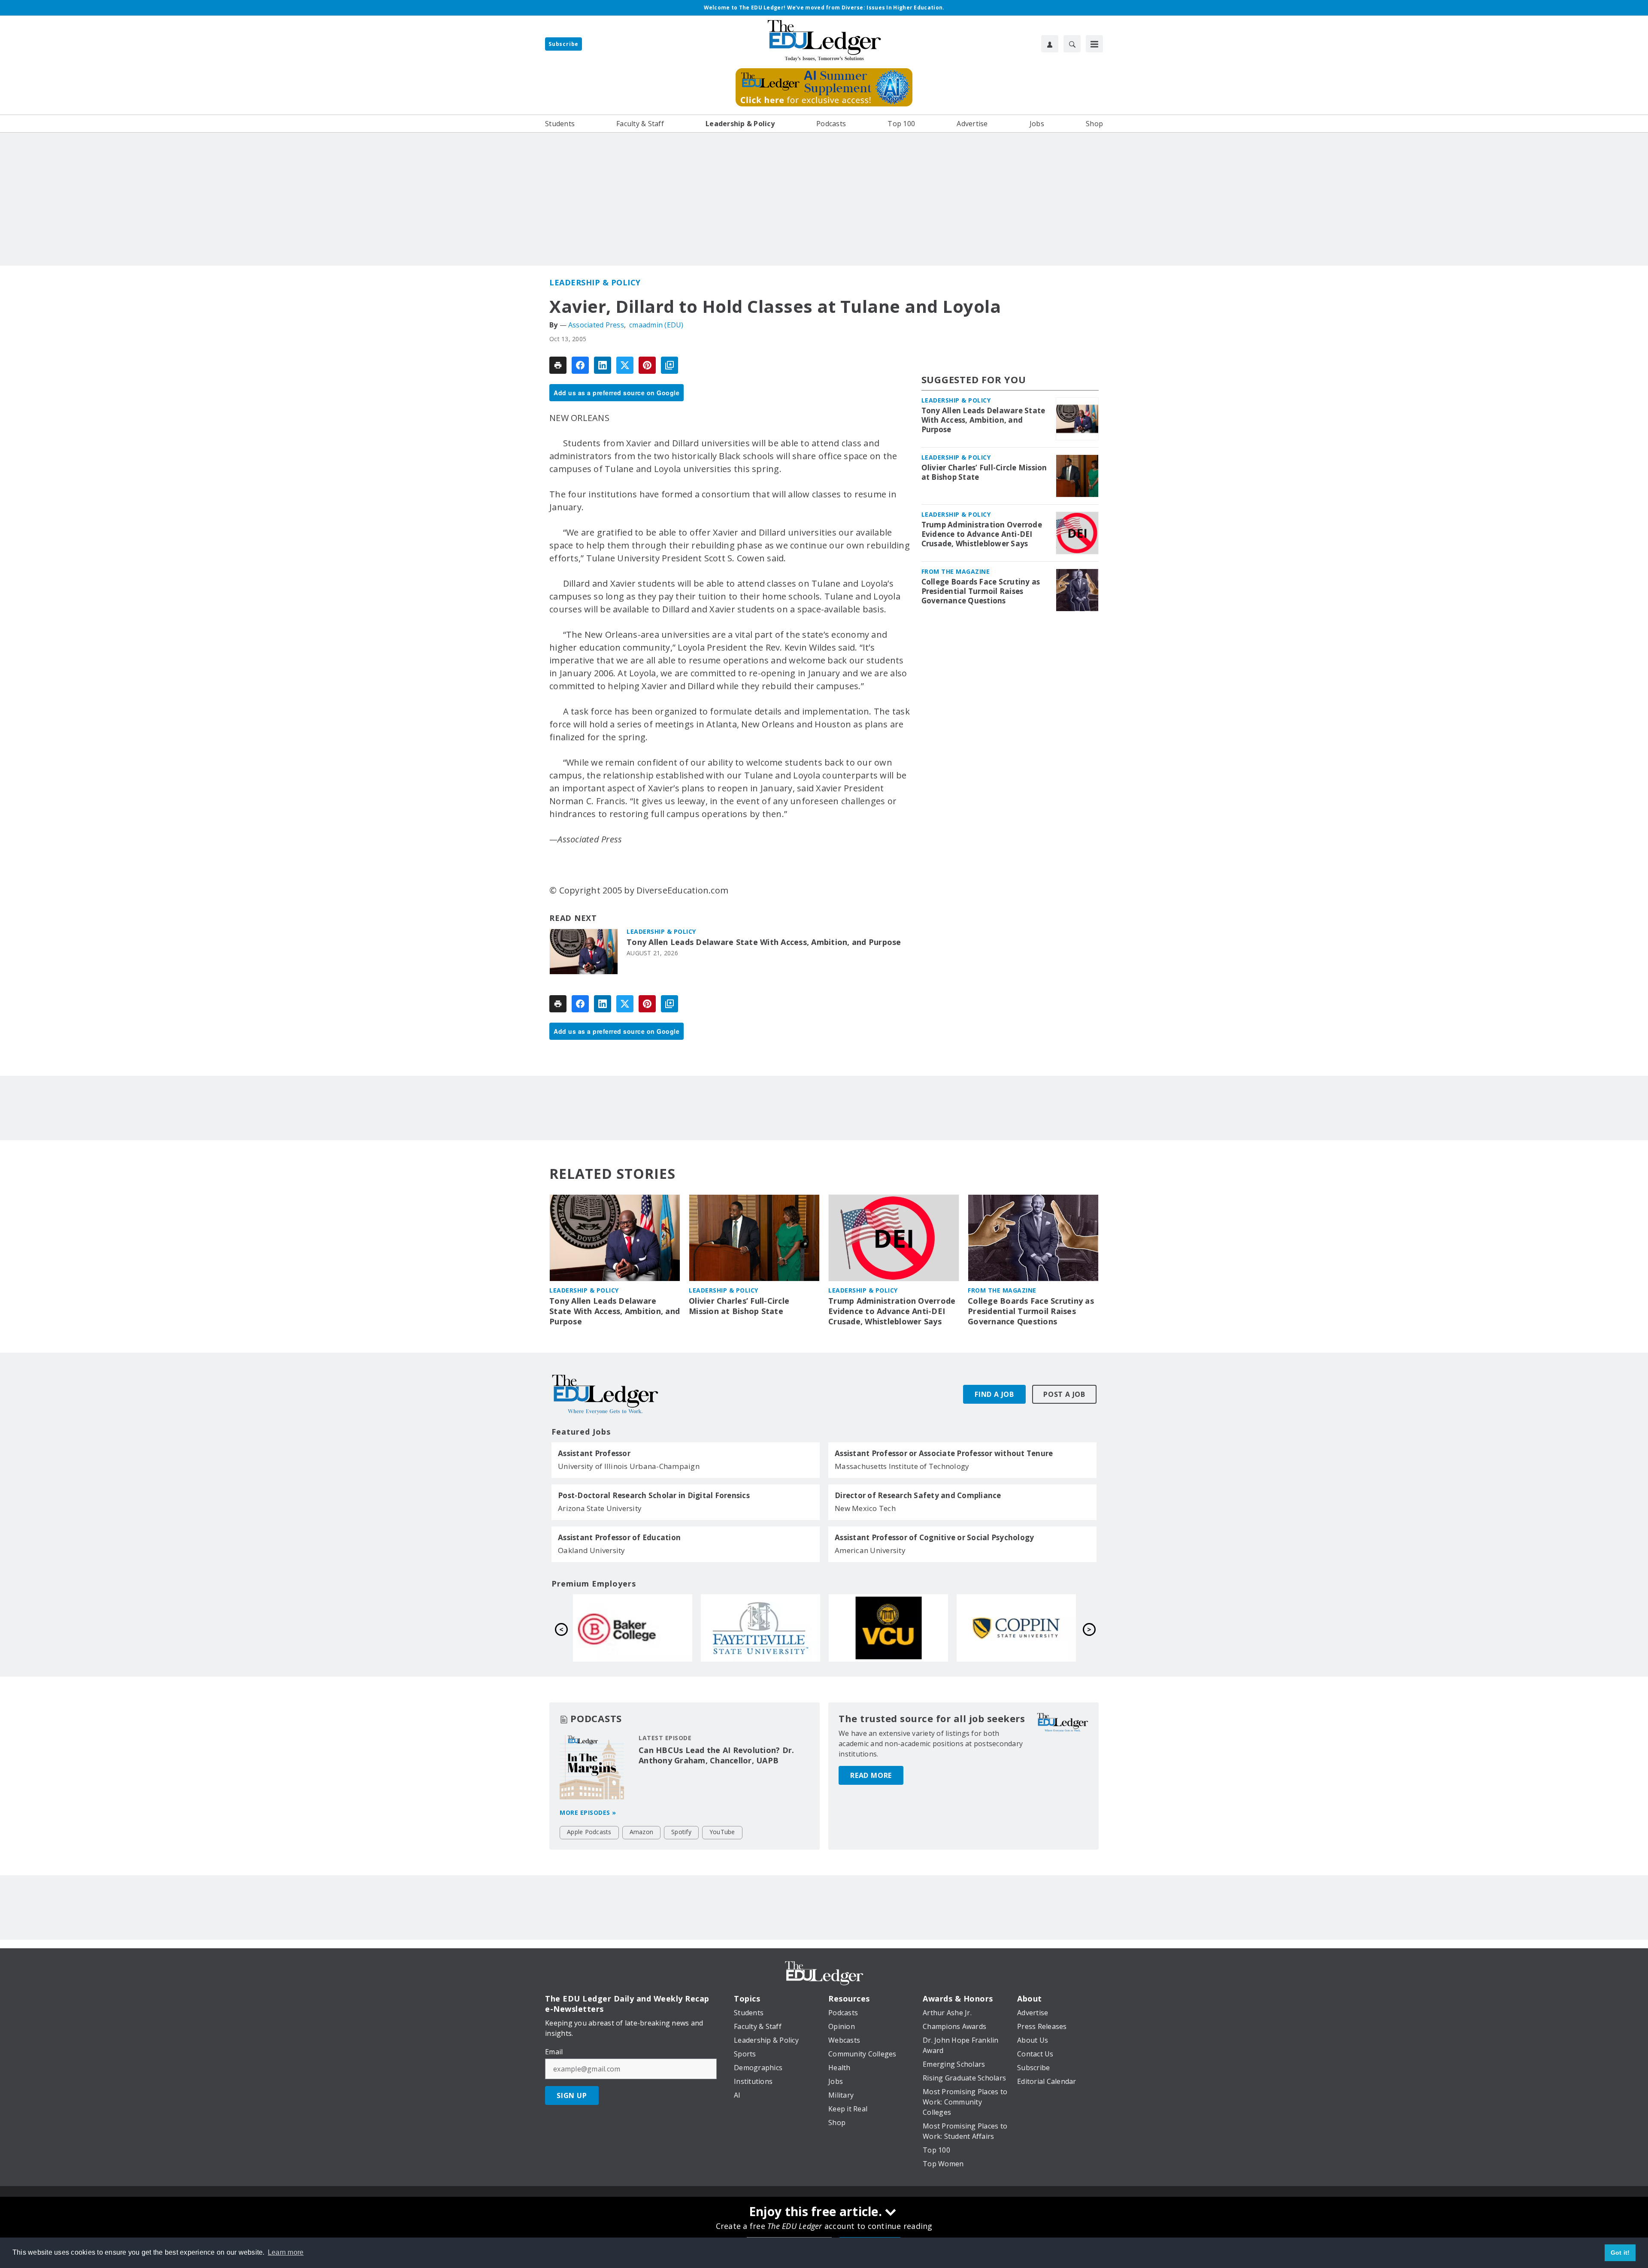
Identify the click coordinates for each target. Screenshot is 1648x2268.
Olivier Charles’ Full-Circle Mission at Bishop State (984, 472)
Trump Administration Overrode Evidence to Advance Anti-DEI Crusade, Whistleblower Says (982, 534)
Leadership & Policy (595, 282)
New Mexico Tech (865, 1508)
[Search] (1072, 44)
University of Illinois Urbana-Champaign (629, 1466)
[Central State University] (760, 1628)
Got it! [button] (1620, 2253)
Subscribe (563, 44)
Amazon (642, 1832)
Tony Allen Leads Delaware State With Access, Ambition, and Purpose (764, 942)
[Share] (580, 365)
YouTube (722, 1832)
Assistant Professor (594, 1453)
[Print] (558, 365)
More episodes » (588, 1812)
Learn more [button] (286, 2252)
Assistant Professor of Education (619, 1538)
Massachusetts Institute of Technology (902, 1466)
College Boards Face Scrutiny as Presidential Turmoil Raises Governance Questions (981, 591)
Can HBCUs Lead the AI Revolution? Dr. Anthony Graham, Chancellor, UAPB (716, 1755)
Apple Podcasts (589, 1832)
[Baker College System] (888, 1628)
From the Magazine (956, 571)
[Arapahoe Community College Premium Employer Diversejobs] (633, 1628)
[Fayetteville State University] (1016, 1628)
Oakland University (592, 1550)
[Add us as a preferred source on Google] (669, 365)
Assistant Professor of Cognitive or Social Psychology (934, 1538)
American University (870, 1550)
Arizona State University (600, 1508)
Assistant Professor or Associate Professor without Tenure (944, 1453)
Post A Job (1064, 1394)
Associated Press (596, 325)
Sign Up (572, 2095)
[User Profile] (1050, 44)
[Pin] (647, 365)
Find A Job (994, 1394)
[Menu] (1094, 44)
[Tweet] (625, 365)
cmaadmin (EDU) (656, 325)
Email (554, 2052)
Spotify (681, 1832)
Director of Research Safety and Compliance (918, 1496)
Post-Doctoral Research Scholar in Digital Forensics (654, 1496)
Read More (871, 1775)
